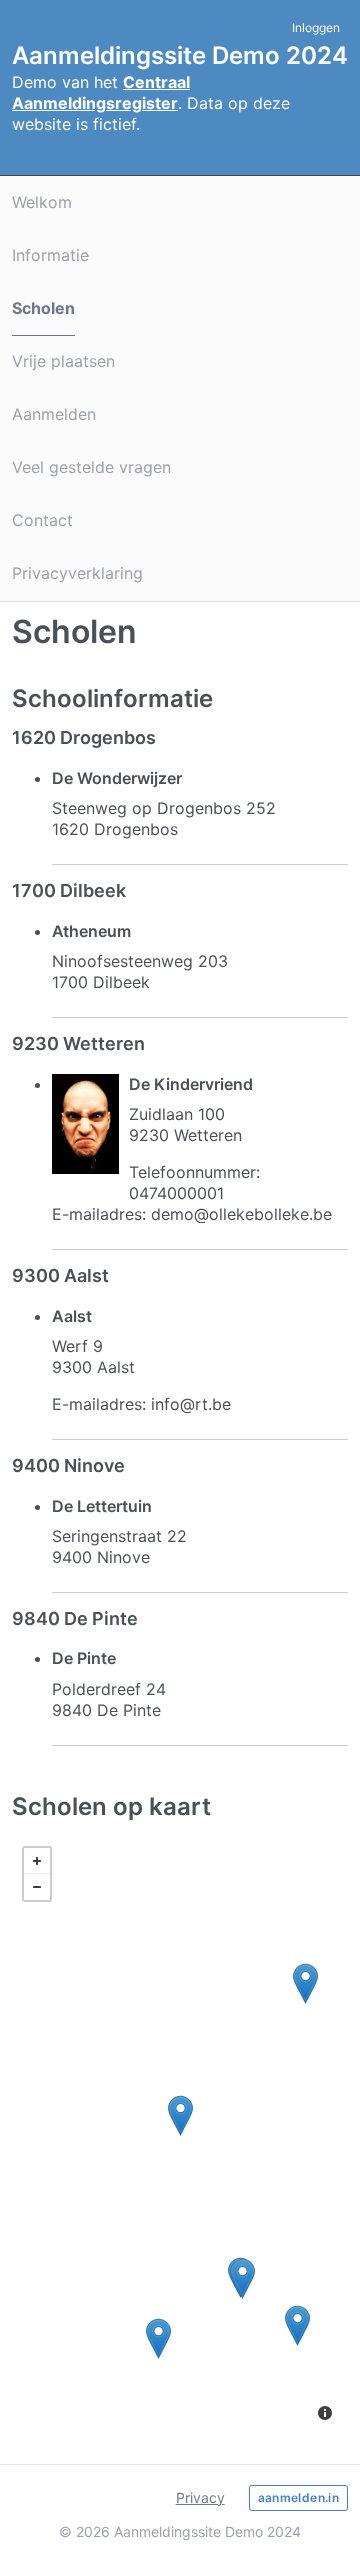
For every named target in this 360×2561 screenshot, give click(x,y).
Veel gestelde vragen (91, 467)
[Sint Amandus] (297, 2325)
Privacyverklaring (77, 573)
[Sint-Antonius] (242, 2278)
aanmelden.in (298, 2497)
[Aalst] (180, 2115)
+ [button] (37, 1861)
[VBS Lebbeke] (305, 1983)
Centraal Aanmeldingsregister (101, 92)
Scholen (43, 308)
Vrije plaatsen (63, 361)
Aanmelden (54, 414)
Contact (42, 520)
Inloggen (316, 27)
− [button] (37, 1887)
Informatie (50, 255)
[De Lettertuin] (158, 2338)
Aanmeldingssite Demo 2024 (180, 55)
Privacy (200, 2497)
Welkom (42, 202)
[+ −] (180, 2136)
